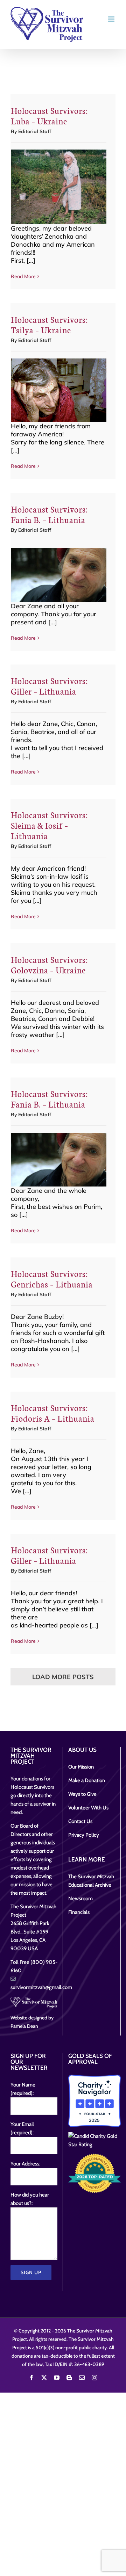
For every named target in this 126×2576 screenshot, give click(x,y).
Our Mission (81, 1767)
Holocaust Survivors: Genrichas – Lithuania (52, 1279)
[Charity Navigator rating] (94, 2101)
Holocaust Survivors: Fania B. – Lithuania (49, 514)
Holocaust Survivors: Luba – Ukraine (49, 115)
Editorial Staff (35, 131)
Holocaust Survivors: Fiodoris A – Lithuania (53, 1413)
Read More (23, 276)
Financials (79, 1912)
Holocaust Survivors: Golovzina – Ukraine (49, 964)
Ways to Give (82, 1794)
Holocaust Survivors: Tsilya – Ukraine (49, 324)
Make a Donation (87, 1780)
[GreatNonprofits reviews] (94, 2173)
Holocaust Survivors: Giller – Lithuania (49, 686)
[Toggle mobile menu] (112, 19)
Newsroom (80, 1899)
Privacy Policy (84, 1835)
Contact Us (80, 1821)
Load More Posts (63, 1677)
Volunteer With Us (88, 1808)
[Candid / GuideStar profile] (94, 2140)
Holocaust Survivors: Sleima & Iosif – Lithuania (49, 825)
